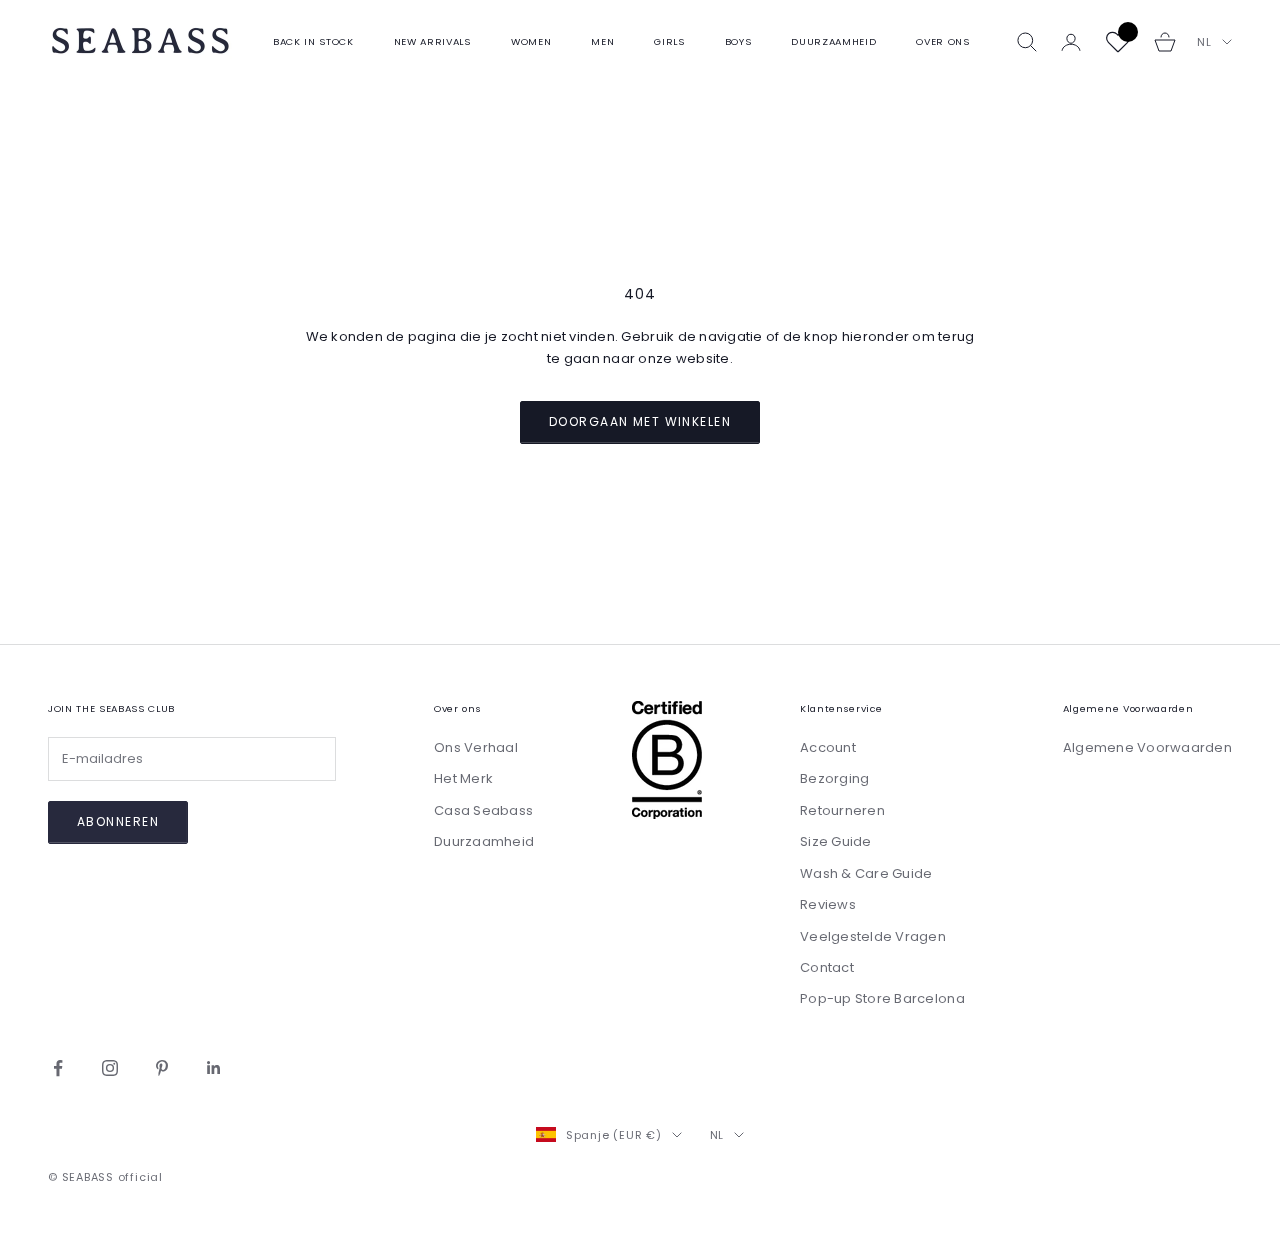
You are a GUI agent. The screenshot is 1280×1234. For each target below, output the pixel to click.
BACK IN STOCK (313, 41)
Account (828, 747)
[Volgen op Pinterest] (162, 1068)
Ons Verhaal (476, 747)
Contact (827, 967)
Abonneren (118, 821)
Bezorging (834, 778)
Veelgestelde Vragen (873, 936)
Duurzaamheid (484, 841)
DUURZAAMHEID (833, 41)
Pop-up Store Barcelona (882, 998)
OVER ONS (942, 41)
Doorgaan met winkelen (640, 421)
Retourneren (842, 810)
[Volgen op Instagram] (110, 1068)
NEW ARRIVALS (432, 41)
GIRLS (669, 41)
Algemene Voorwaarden (1147, 747)
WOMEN (531, 41)
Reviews (828, 904)
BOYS (738, 41)
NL (1204, 42)
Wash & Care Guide (866, 873)
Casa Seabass (483, 810)
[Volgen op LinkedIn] (214, 1068)
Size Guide (836, 841)
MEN (602, 41)
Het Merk (463, 778)
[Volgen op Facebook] (58, 1068)
